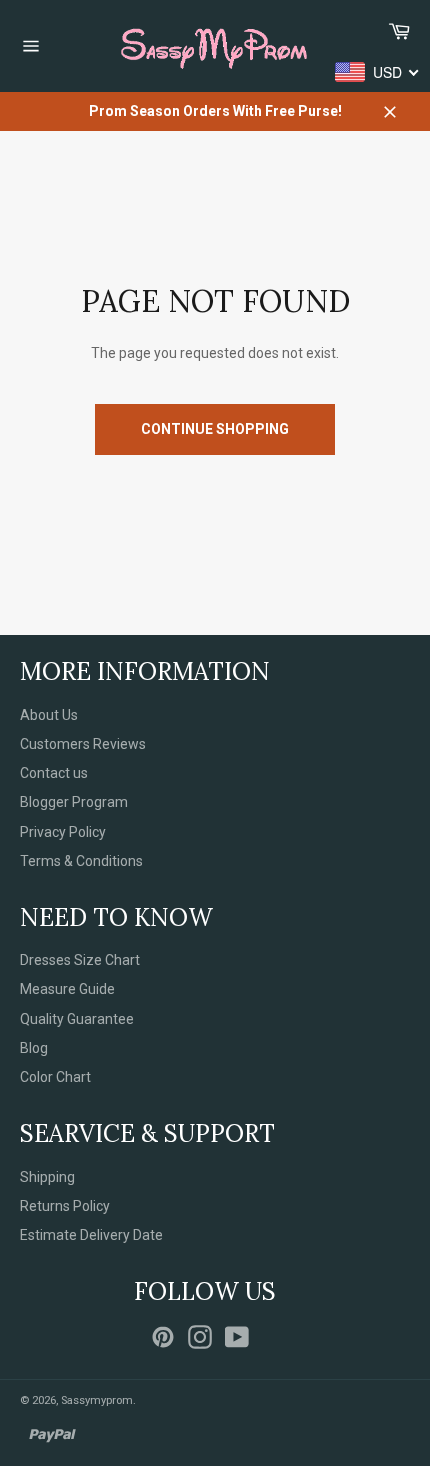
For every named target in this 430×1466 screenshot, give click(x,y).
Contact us (54, 773)
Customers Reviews (83, 744)
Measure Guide (67, 989)
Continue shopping (215, 429)
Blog (34, 1048)
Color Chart (55, 1077)
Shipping (47, 1177)
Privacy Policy (63, 832)
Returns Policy (65, 1206)
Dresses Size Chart (80, 960)
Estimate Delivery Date (91, 1235)
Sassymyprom (97, 1400)
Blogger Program (74, 802)
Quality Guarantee (77, 1019)
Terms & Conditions (81, 861)
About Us (49, 715)
